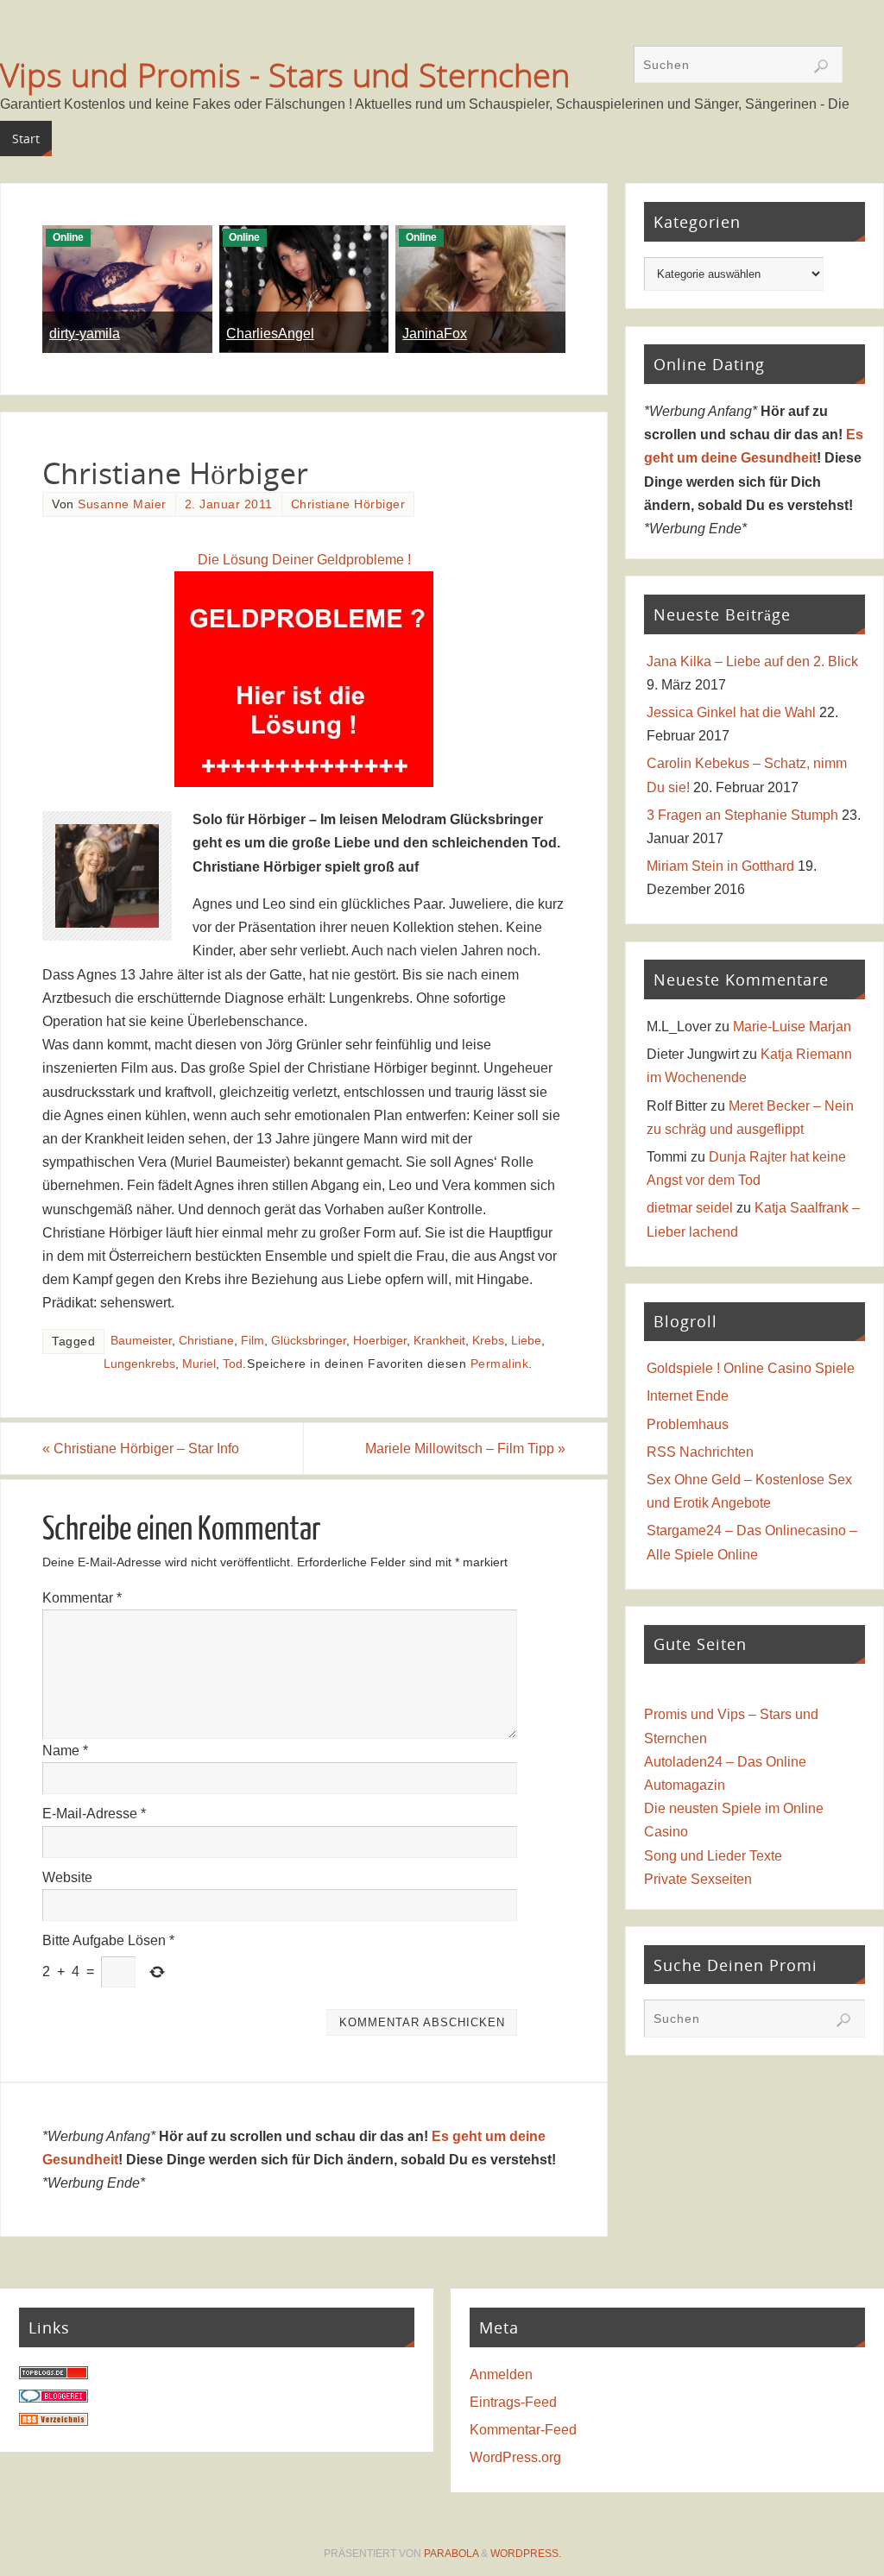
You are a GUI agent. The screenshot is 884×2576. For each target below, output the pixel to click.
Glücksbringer (309, 1341)
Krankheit (439, 1341)
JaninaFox (435, 334)
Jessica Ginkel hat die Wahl (731, 712)
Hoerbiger (380, 1341)
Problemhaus (688, 1424)
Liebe (526, 1341)
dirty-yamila (85, 334)
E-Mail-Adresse (94, 1814)
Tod (233, 1364)
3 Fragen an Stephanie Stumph (742, 815)
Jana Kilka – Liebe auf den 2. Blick (752, 661)
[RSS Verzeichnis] (54, 2421)
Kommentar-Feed (523, 2430)
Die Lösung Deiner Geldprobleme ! (304, 560)
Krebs (488, 1341)
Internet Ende (688, 1396)
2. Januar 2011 (229, 504)
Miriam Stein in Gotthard (720, 866)
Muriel (199, 1364)
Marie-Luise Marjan (792, 1027)
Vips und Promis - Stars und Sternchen (285, 74)
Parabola (451, 2554)
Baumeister (141, 1341)
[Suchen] (821, 66)
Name (65, 1751)
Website (67, 1877)
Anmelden (501, 2374)
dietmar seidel (690, 1208)
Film (253, 1341)
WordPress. (526, 2554)
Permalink (500, 1364)
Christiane (206, 1341)
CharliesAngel (270, 334)
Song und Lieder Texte (713, 1856)
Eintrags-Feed (513, 2402)
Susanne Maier (122, 504)
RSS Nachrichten (700, 1452)
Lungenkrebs (139, 1364)
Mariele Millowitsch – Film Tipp (465, 1449)
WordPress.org (515, 2457)
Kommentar (82, 1598)
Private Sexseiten (698, 1879)
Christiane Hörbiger (348, 504)
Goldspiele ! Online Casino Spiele (751, 1368)
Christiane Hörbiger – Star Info (141, 1449)
